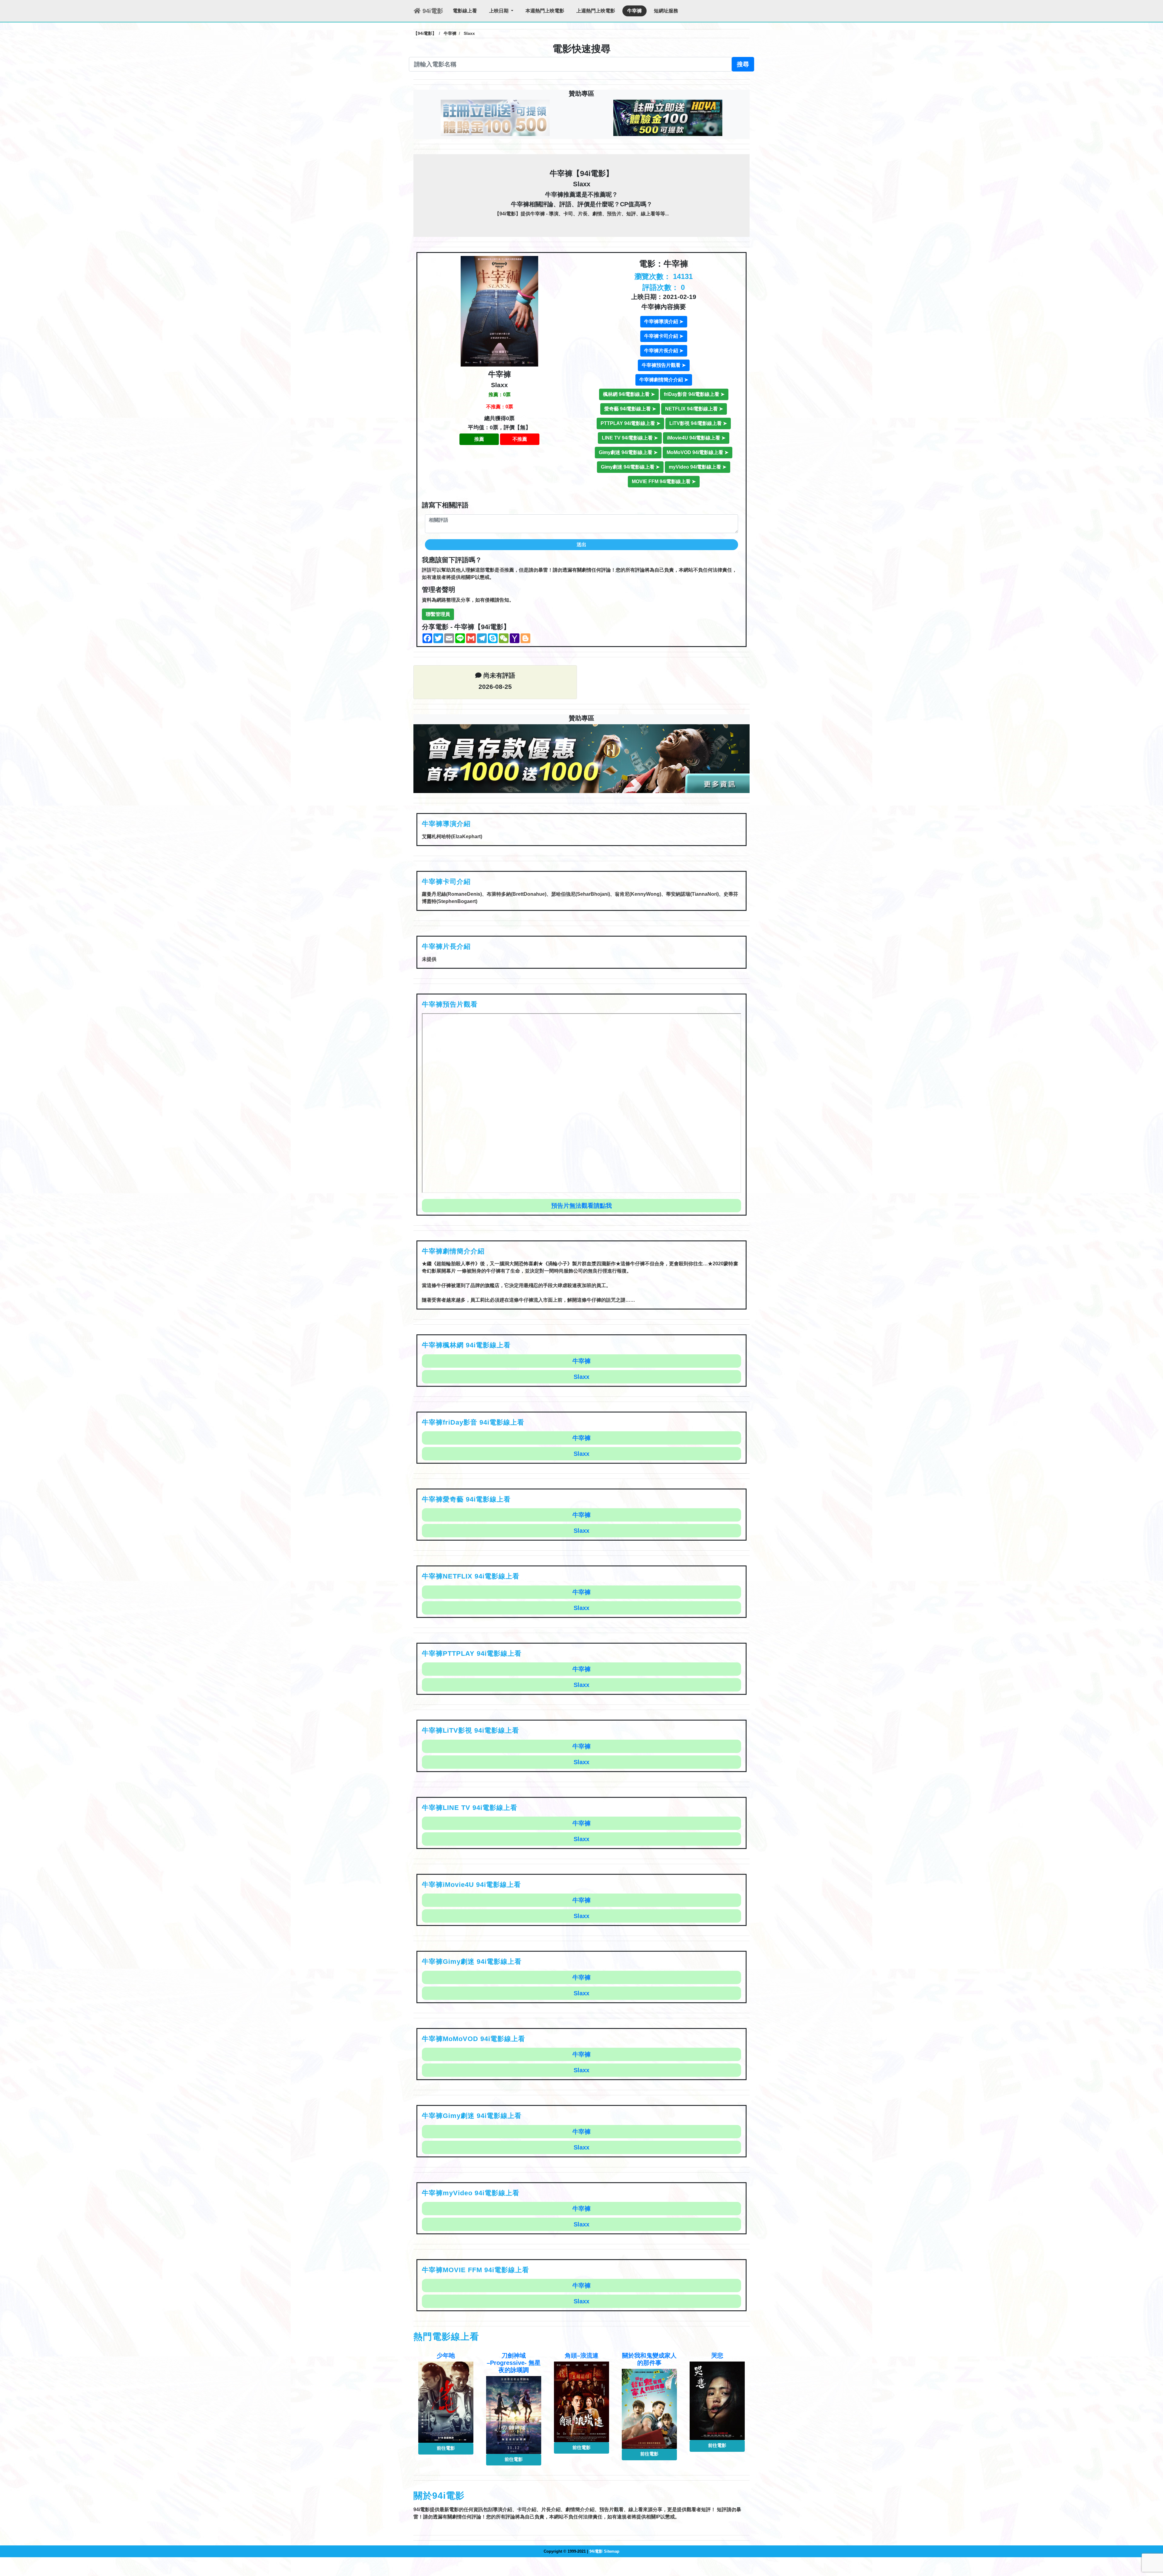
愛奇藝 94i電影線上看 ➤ (630, 409)
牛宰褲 (635, 11)
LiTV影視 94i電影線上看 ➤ (698, 423)
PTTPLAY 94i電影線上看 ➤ (630, 423)
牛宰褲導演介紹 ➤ (664, 322)
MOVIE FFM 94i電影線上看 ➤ (664, 481)
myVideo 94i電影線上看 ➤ (697, 467)
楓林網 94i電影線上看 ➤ (629, 394)
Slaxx (581, 1339)
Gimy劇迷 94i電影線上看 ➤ (628, 452)
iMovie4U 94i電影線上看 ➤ (696, 438)
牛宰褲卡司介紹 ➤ (664, 336)
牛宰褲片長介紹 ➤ (664, 351)
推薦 (479, 439)
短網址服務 (666, 11)
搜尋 (743, 64)
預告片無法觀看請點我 (581, 1168)
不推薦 (520, 439)
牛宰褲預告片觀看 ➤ (664, 365)
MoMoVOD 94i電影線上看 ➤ (697, 452)
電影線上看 (465, 11)
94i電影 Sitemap (604, 2514)
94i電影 (432, 11)
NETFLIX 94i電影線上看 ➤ (694, 409)
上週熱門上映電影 (596, 11)
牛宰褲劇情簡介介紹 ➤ (664, 380)
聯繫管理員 (438, 614)
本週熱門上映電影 (545, 11)
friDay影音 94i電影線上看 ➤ (694, 394)
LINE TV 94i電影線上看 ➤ (630, 438)
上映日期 (499, 11)
